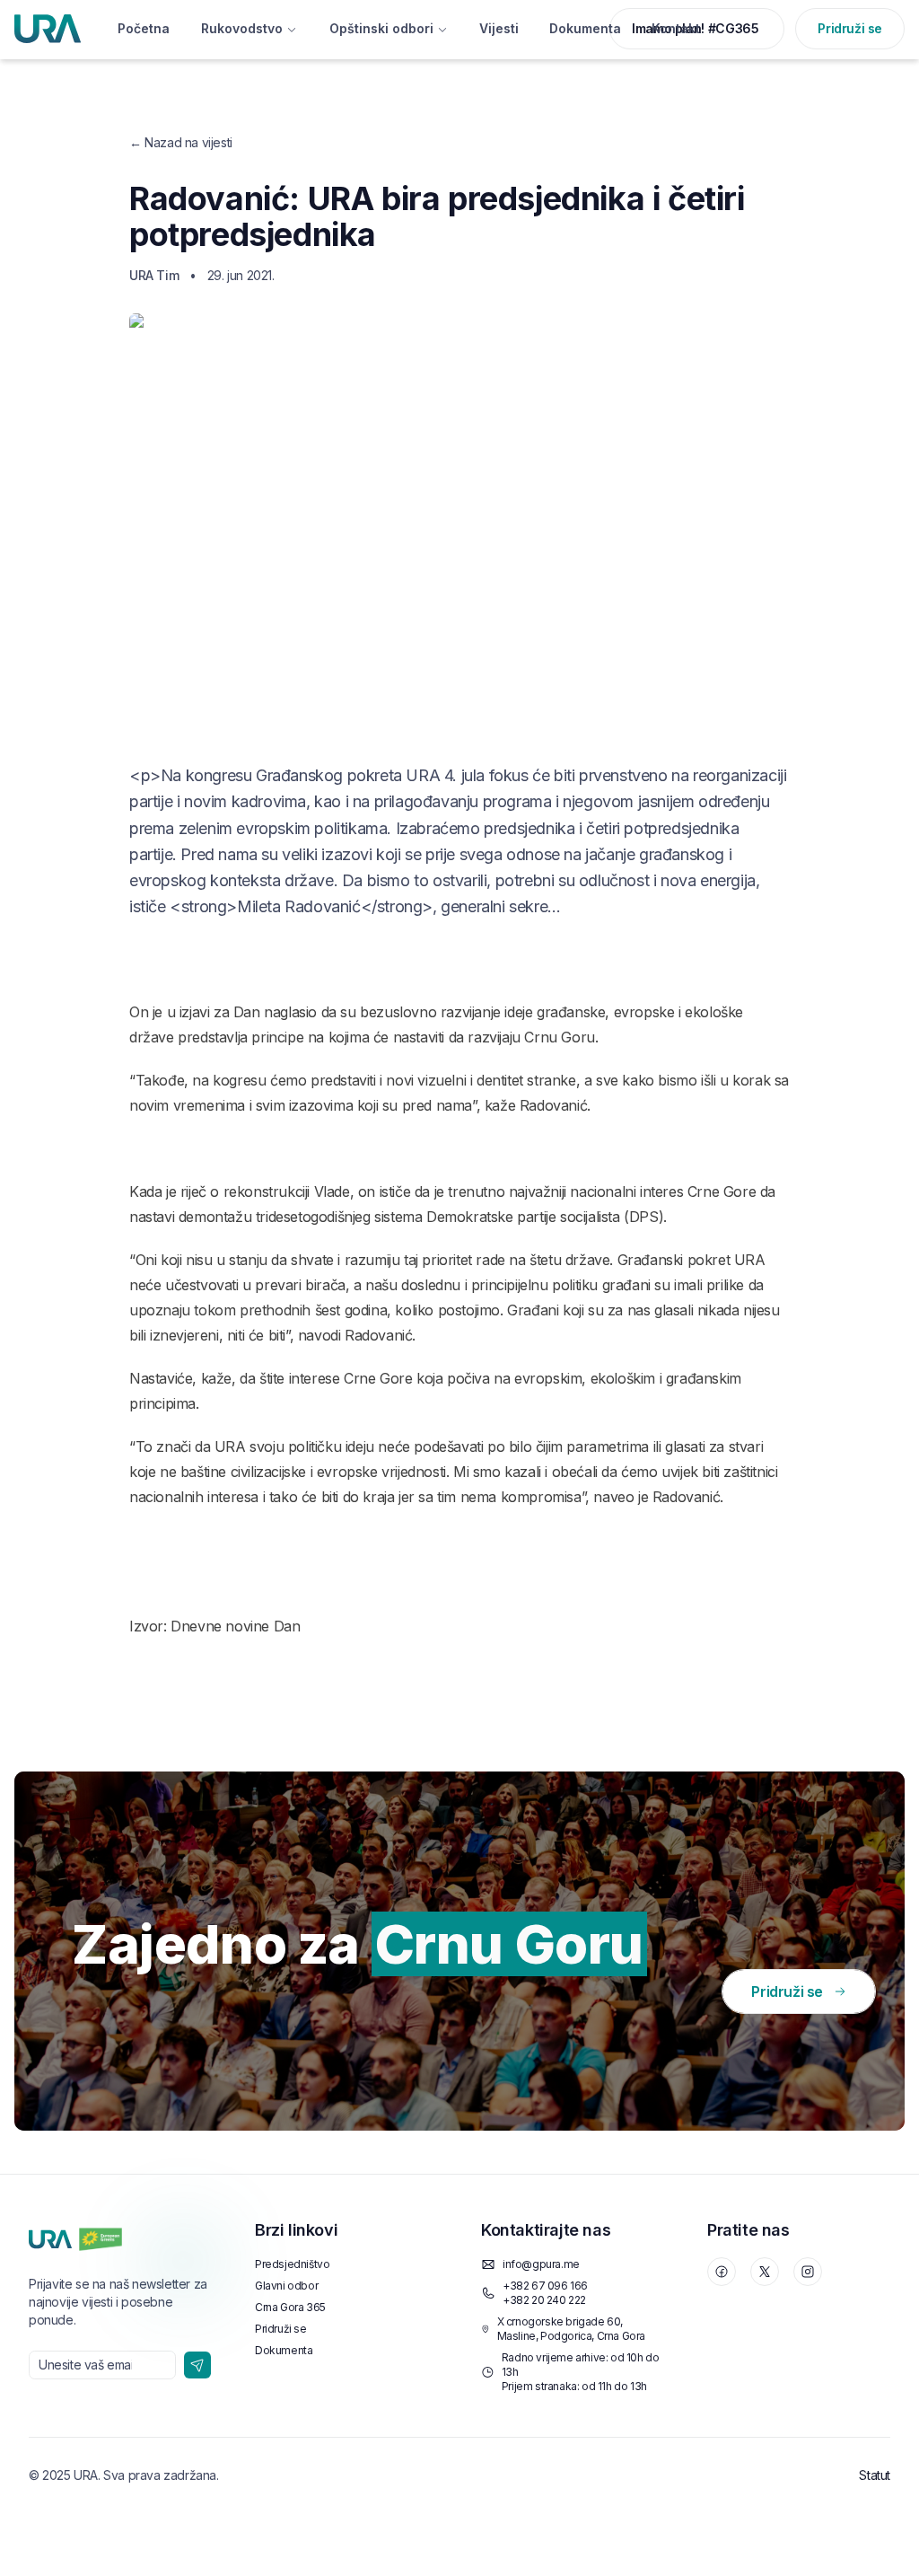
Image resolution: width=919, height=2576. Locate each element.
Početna (144, 28)
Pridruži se (850, 28)
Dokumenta (585, 28)
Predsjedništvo (292, 2264)
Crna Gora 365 (290, 2307)
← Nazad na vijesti (181, 142)
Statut (875, 2475)
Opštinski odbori (381, 28)
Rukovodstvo (242, 28)
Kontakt (676, 28)
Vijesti (499, 28)
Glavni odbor (286, 2286)
